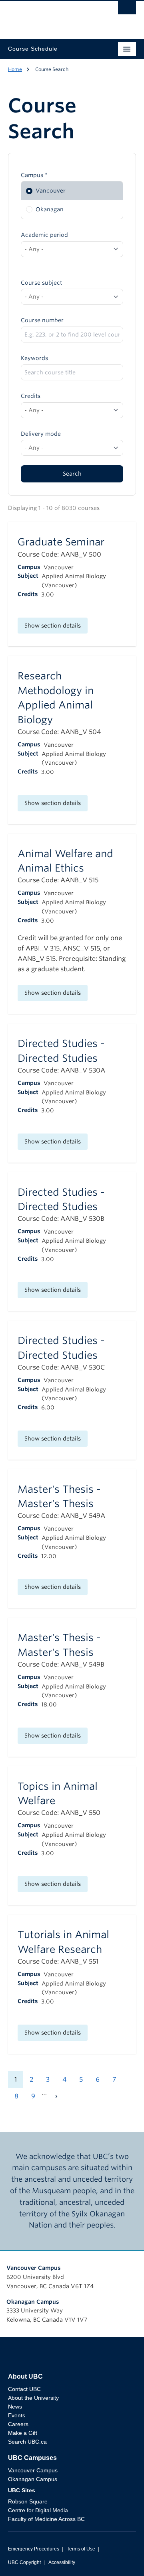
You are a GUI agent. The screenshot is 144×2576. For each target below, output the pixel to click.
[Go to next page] (56, 2096)
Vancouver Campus (34, 2268)
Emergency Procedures (34, 2549)
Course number (42, 320)
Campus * (34, 175)
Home (15, 69)
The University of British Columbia (53, 16)
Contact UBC (24, 2389)
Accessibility (62, 2562)
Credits (31, 396)
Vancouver (51, 191)
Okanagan (50, 209)
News (15, 2407)
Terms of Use (81, 2549)
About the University (33, 2398)
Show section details (53, 626)
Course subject (41, 283)
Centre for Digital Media (38, 2510)
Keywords (34, 358)
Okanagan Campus (33, 2302)
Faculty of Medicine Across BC (46, 2519)
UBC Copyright (24, 2562)
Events (17, 2415)
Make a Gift (23, 2433)
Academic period (44, 235)
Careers (18, 2424)
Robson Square (28, 2501)
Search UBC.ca (27, 2442)
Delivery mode (41, 434)
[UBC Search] (127, 10)
